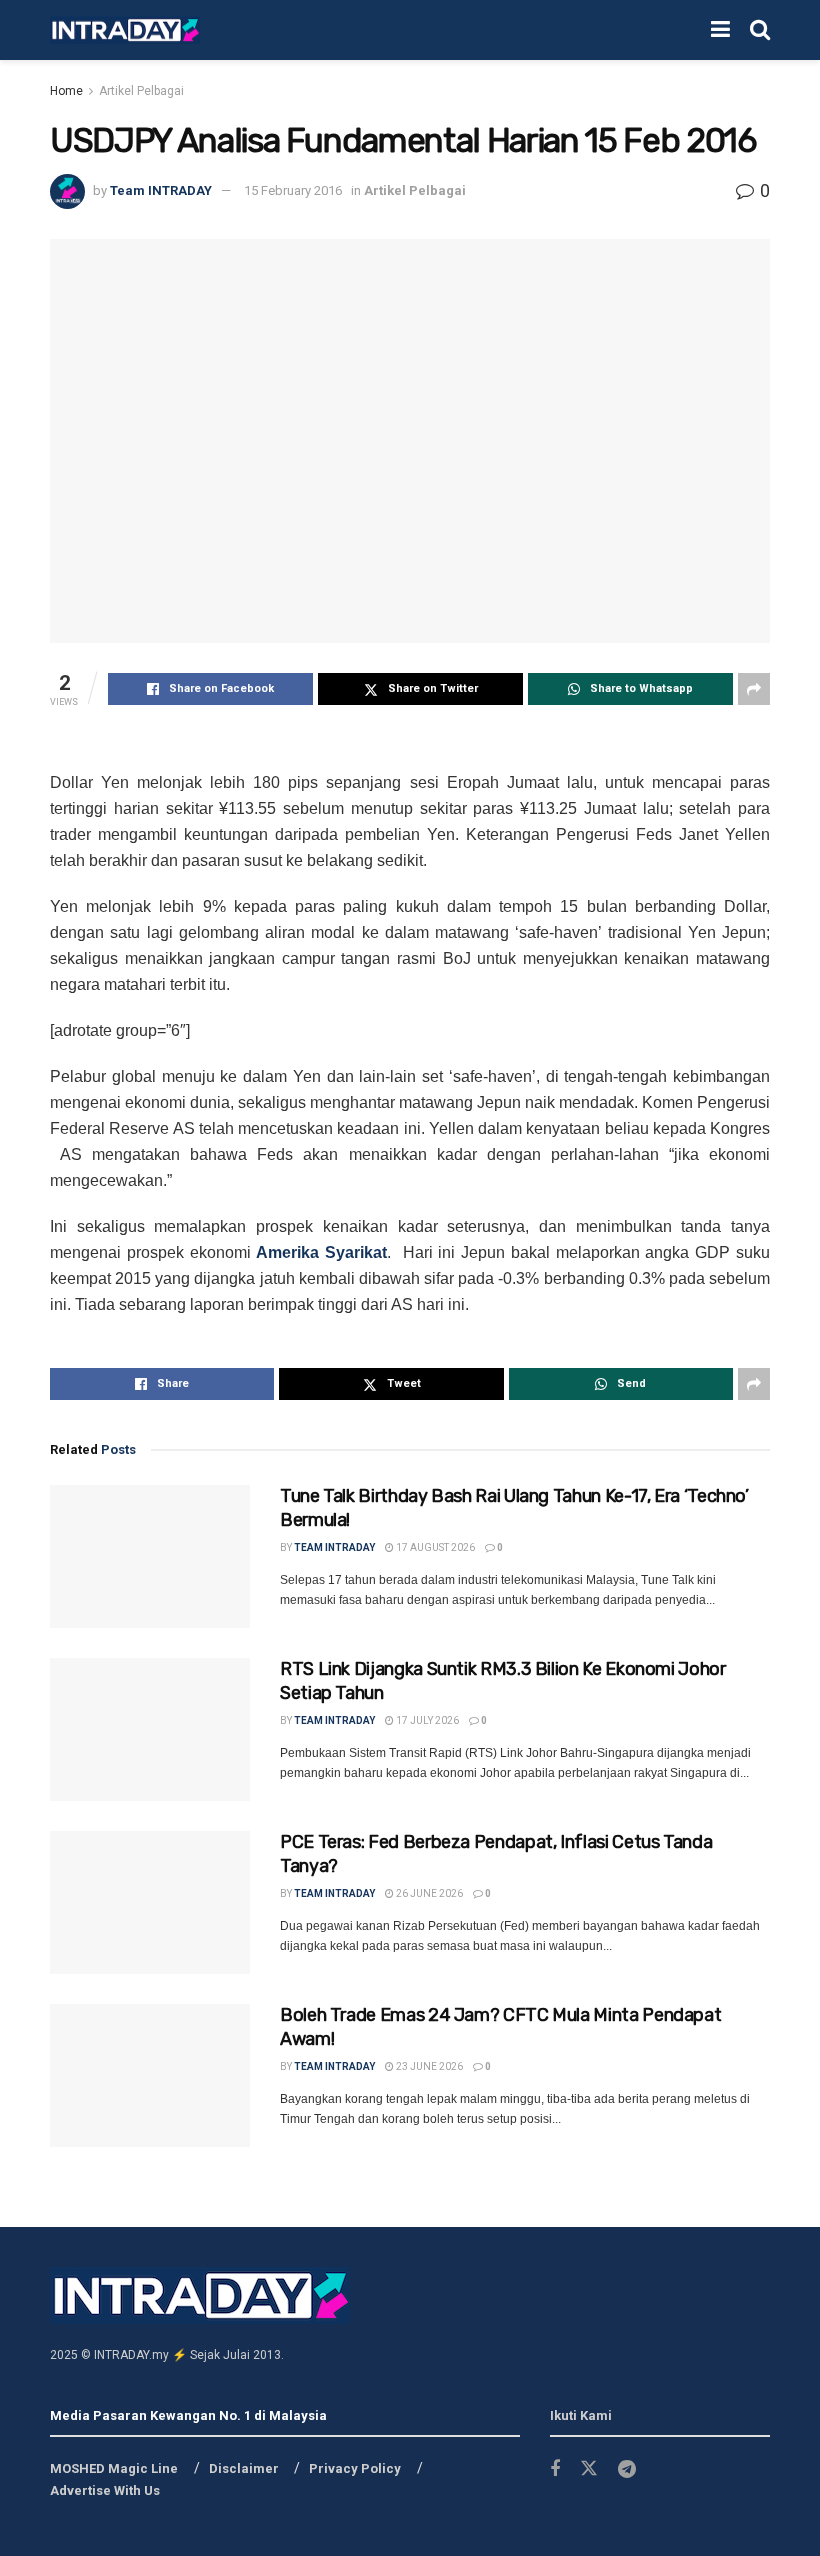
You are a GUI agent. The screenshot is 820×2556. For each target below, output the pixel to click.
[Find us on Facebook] (555, 2469)
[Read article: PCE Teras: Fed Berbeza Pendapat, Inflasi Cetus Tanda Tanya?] (150, 1902)
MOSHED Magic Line (114, 2468)
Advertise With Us (105, 2490)
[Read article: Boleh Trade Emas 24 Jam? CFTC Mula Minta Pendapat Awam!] (150, 2075)
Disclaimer (244, 2468)
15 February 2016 (293, 190)
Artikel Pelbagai (141, 91)
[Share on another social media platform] (754, 689)
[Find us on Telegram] (627, 2469)
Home (66, 91)
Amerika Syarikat (321, 1252)
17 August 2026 (434, 1547)
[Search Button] (760, 30)
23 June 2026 (428, 2066)
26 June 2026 (428, 1893)
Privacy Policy (355, 2468)
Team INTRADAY (161, 190)
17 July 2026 (426, 1720)
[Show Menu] (720, 30)
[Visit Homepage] (125, 30)
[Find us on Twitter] (589, 2469)
